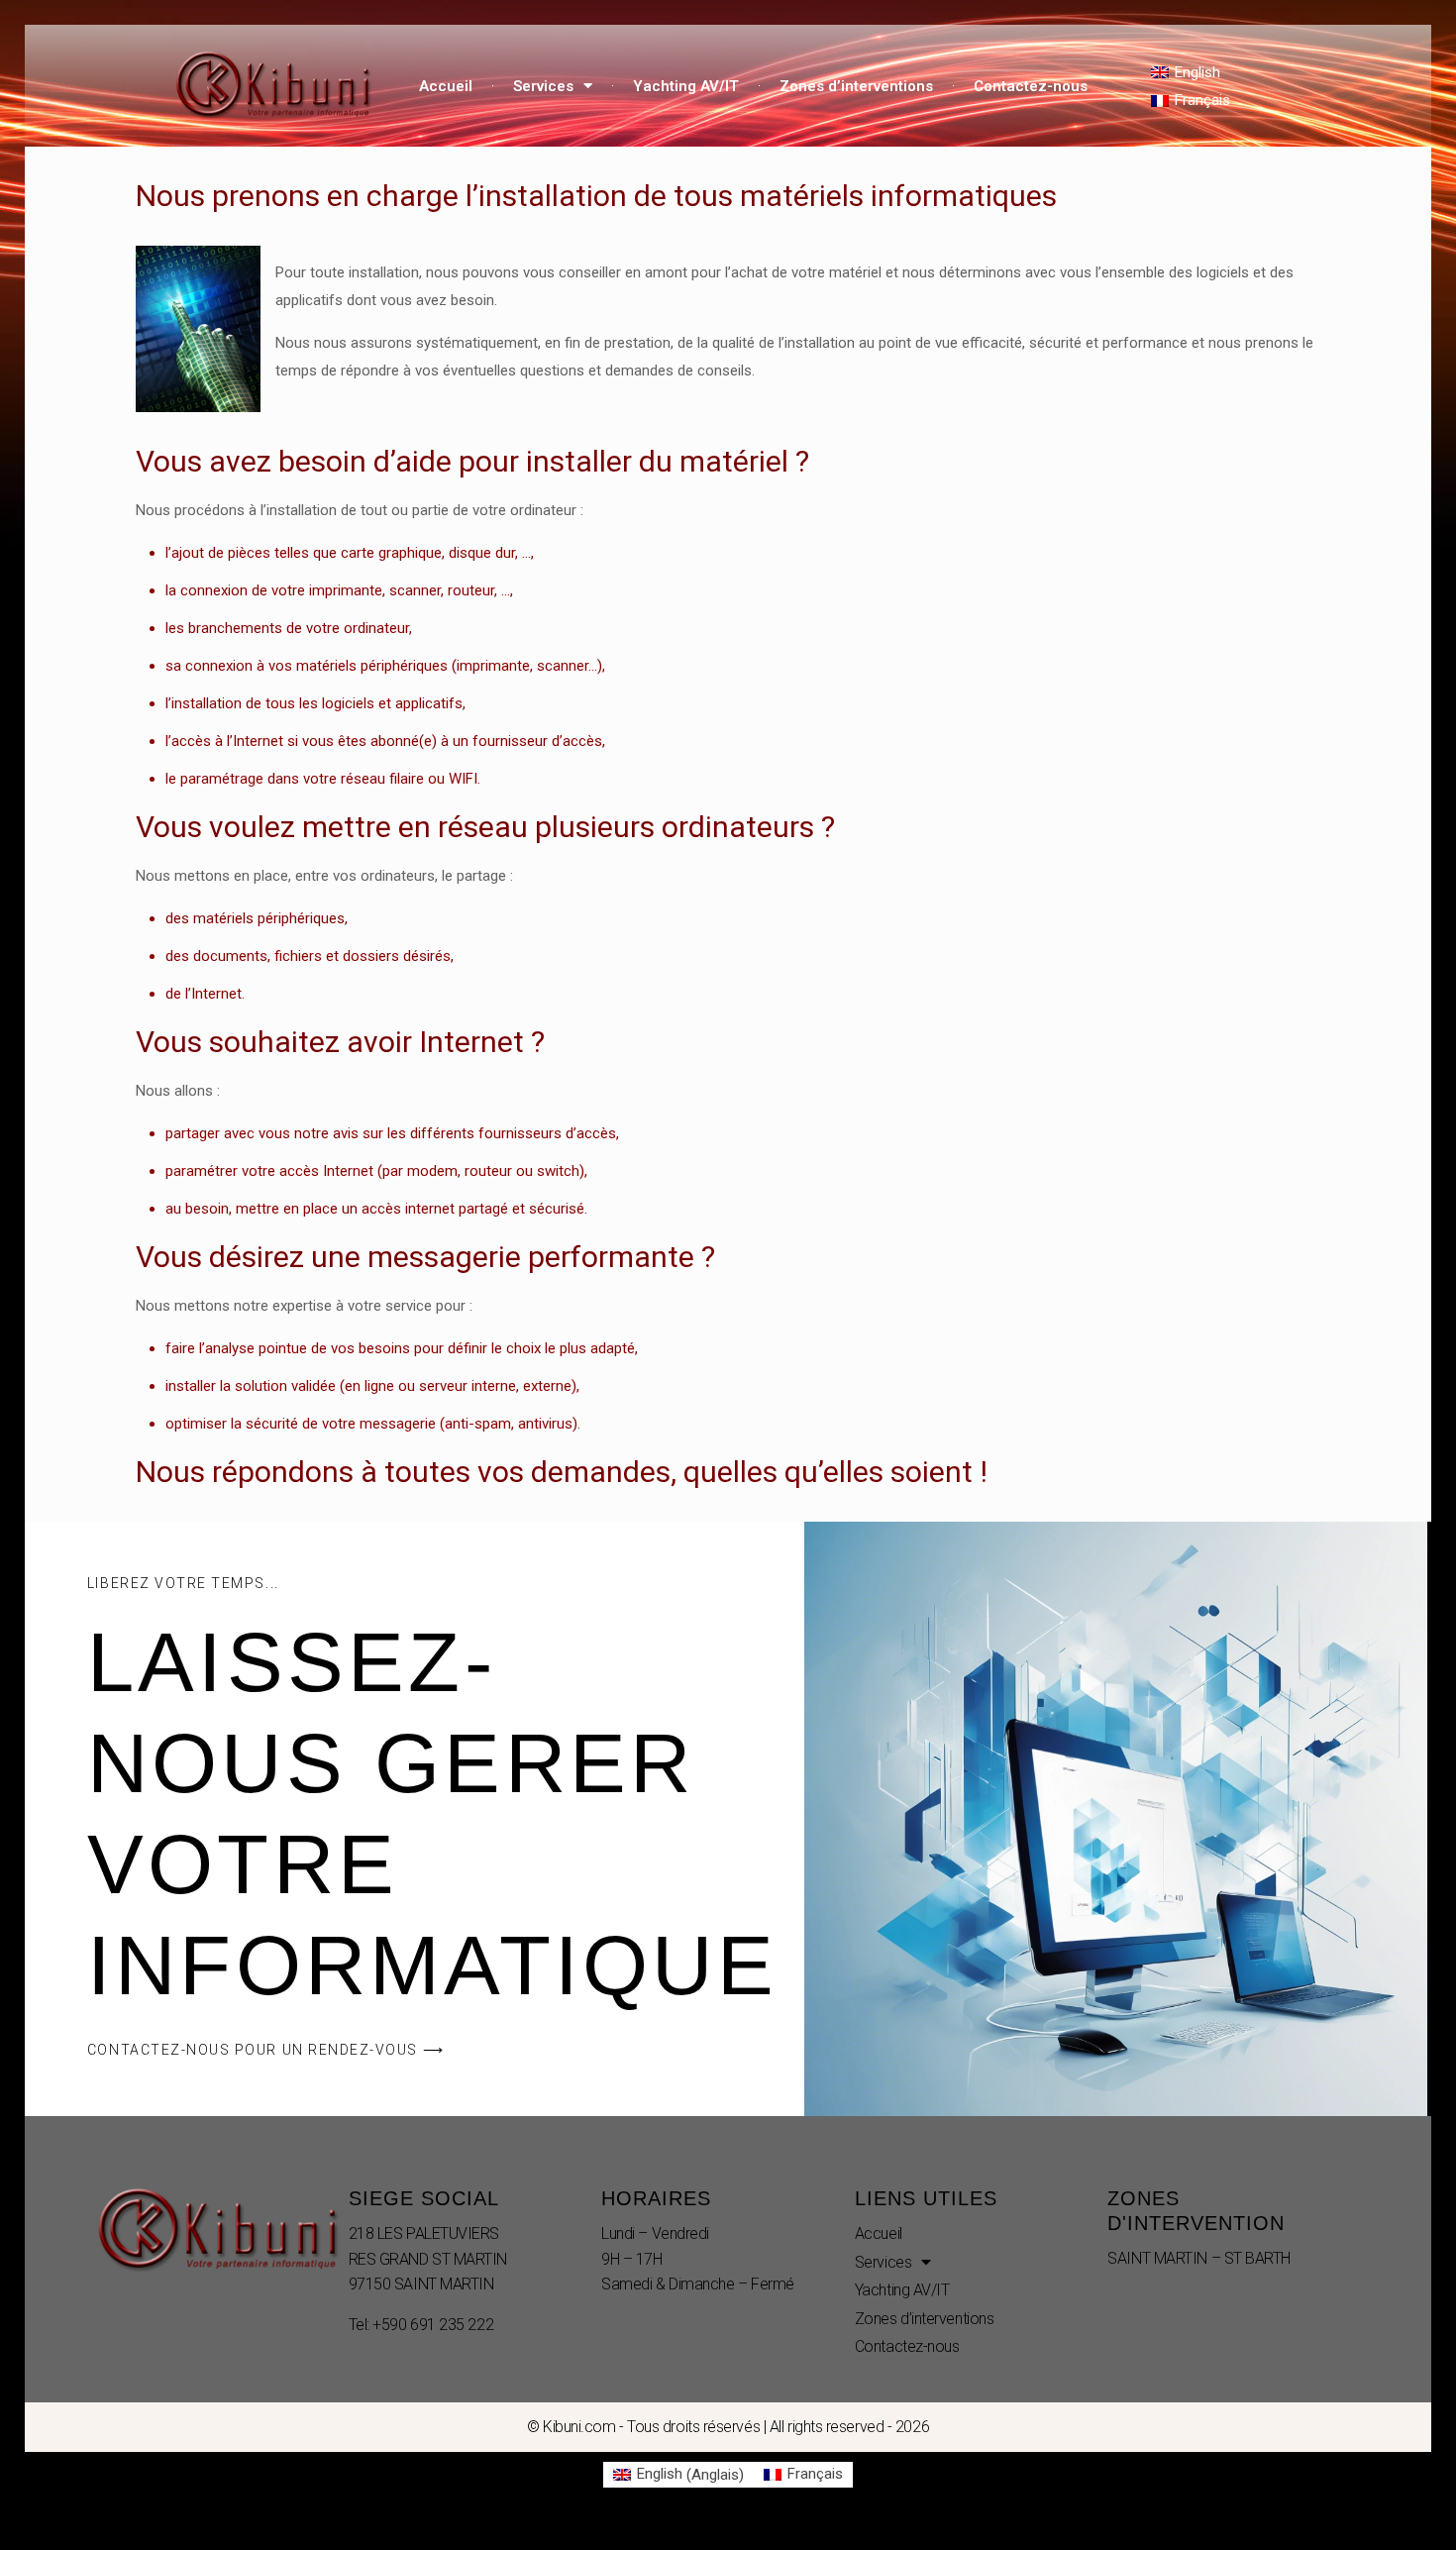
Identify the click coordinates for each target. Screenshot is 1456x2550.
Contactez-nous (1031, 86)
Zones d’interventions (856, 86)
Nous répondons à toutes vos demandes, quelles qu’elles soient (554, 1472)
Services (543, 86)
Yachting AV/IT (686, 86)
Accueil (446, 86)
